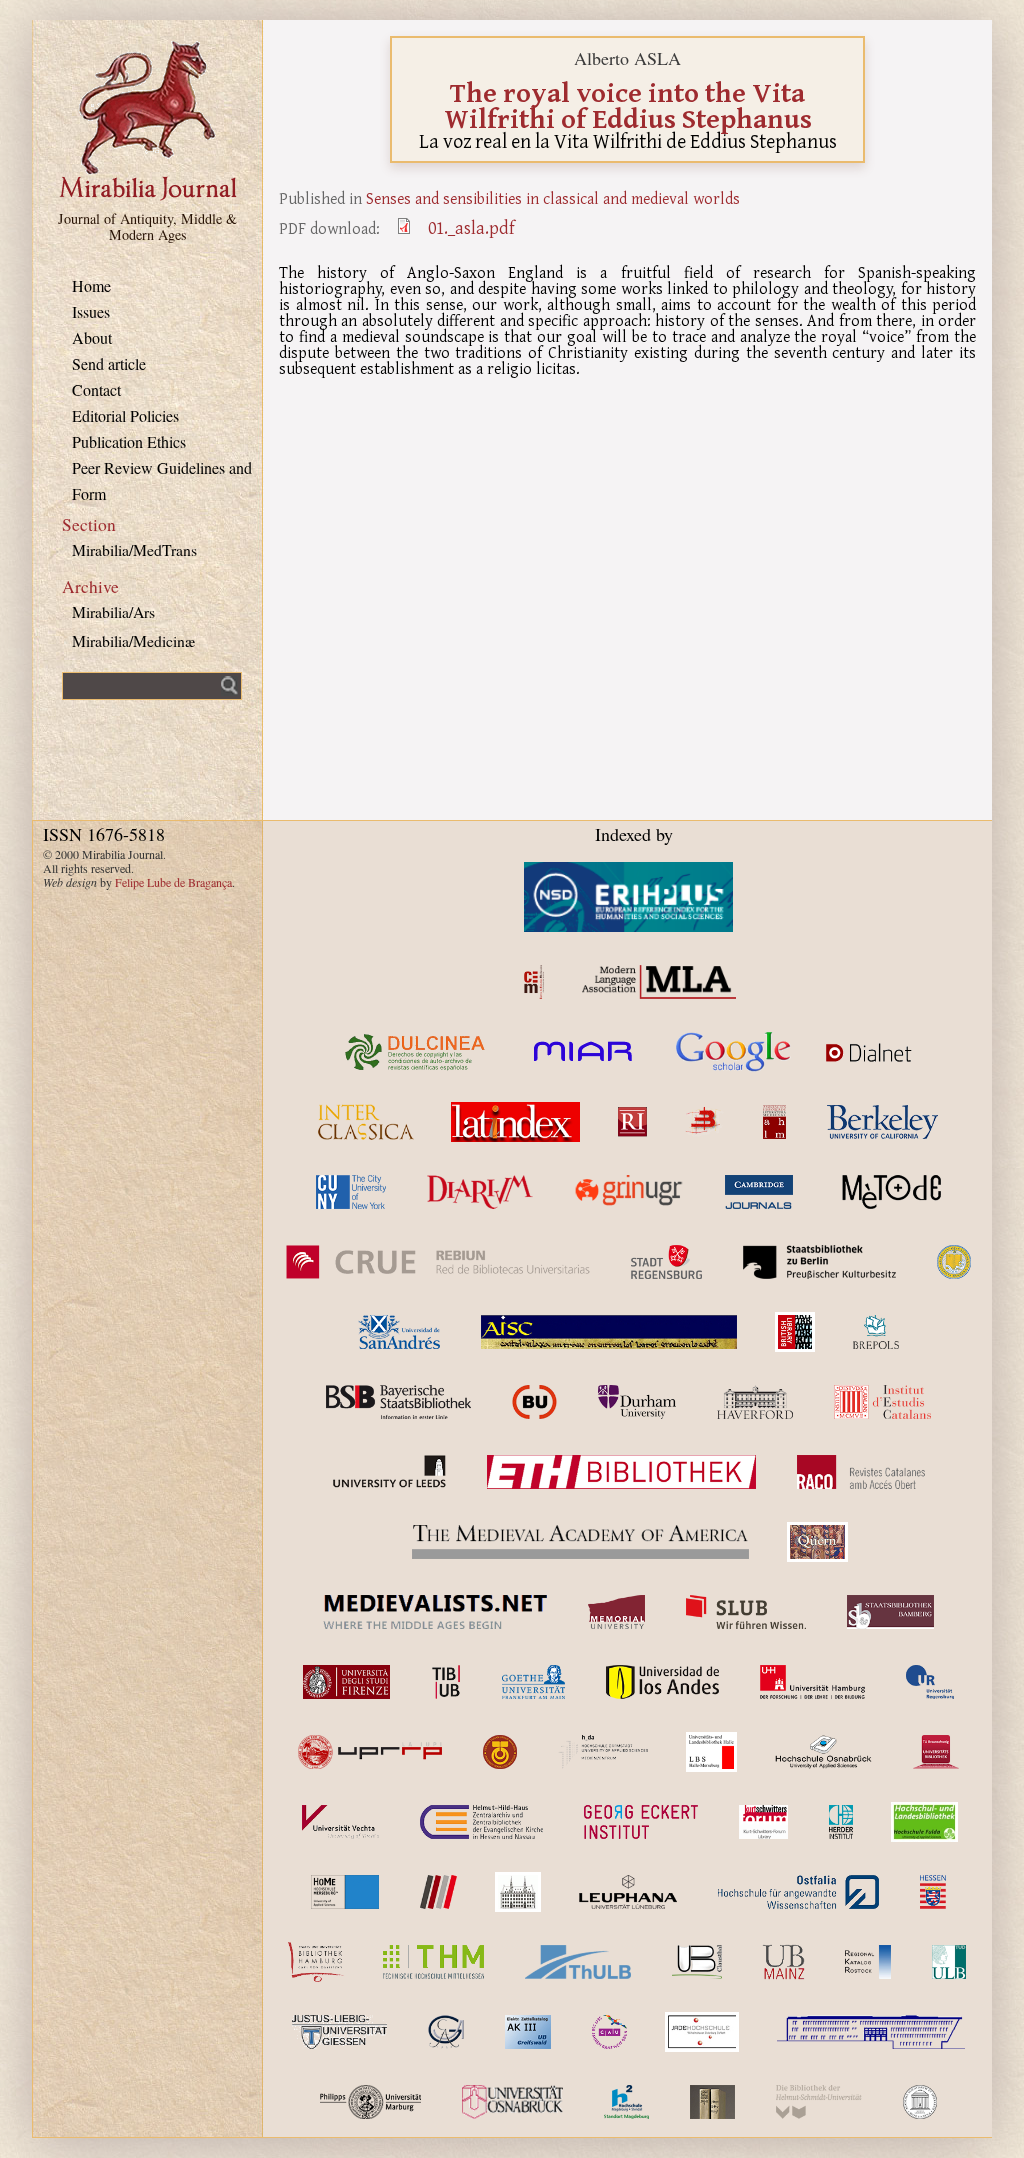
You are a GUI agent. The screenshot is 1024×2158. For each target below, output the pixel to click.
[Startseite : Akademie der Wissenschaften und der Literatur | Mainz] (920, 2102)
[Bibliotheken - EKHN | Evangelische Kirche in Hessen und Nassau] (481, 1822)
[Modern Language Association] (659, 982)
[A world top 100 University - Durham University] (637, 1402)
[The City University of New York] (351, 1192)
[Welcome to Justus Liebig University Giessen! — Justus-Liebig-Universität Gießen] (339, 2032)
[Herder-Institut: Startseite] (841, 1822)
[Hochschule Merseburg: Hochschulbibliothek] (345, 1892)
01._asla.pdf (471, 228)
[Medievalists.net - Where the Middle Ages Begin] (435, 1612)
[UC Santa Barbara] (954, 1262)
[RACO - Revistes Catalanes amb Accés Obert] (861, 1472)
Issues (91, 311)
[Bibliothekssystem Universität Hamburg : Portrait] (316, 1962)
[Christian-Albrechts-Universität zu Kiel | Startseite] (609, 2032)
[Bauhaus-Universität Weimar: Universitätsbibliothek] (712, 2102)
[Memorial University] (616, 1612)
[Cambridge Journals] (758, 1192)
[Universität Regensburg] (930, 1682)
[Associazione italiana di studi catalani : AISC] (609, 1332)
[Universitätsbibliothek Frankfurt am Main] (533, 1682)
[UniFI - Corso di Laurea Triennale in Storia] (347, 1682)
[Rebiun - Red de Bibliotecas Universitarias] (437, 1262)
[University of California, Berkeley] (882, 1122)
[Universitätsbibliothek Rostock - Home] (868, 1962)
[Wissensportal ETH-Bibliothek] (621, 1472)
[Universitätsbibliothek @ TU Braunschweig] (936, 1752)
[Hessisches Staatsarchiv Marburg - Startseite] (933, 1892)
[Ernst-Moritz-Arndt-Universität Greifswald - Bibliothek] (527, 2032)
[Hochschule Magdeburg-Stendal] (626, 2102)
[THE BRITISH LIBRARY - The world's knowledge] (795, 1332)
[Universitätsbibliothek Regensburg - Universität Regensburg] (702, 2032)
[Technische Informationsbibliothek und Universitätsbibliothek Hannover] (446, 1682)
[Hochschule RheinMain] (438, 1892)
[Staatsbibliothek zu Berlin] (819, 1262)
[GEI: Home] (641, 1822)
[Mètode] (888, 1192)
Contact (96, 389)
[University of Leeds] (388, 1472)
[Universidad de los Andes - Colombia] (662, 1682)
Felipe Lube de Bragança (173, 882)
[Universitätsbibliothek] (783, 1962)
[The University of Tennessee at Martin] (500, 1752)
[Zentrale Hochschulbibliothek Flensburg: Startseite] (871, 2032)
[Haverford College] (755, 1402)
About (92, 337)
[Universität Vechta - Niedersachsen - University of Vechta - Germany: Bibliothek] (340, 1822)
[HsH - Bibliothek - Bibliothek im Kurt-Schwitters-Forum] (763, 1822)
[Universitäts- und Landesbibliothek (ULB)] (711, 1752)
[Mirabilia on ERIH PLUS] (628, 897)
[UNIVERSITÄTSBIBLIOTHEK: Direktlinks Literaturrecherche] (697, 1962)
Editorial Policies (125, 415)
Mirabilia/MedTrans (134, 549)
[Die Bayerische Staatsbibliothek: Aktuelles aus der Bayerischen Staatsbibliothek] (398, 1402)
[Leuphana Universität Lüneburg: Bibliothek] (628, 1892)
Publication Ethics (129, 441)
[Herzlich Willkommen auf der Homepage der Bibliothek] (798, 1892)
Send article (109, 363)
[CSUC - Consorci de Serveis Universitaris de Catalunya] (534, 1402)
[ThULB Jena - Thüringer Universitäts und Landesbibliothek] (578, 1962)
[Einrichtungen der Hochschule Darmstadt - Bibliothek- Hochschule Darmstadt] (603, 1752)
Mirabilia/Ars (113, 611)
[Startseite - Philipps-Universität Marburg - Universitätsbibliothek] (370, 2102)
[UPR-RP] (370, 1752)
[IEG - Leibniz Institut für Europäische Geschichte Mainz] (518, 1892)
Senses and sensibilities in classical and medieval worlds (553, 198)
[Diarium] (480, 1192)
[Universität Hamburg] (812, 1682)
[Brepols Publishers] (876, 1332)
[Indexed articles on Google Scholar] (733, 1052)
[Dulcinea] (416, 1052)
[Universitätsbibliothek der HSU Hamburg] (819, 2102)
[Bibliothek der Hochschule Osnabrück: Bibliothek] (823, 1752)
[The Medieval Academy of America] (580, 1542)
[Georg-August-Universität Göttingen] (446, 2032)
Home (91, 285)
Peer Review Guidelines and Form (162, 480)
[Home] (148, 197)
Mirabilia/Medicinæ (134, 640)
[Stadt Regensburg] (666, 1262)
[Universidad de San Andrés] (399, 1332)
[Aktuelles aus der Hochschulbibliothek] (433, 1962)
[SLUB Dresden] (746, 1612)
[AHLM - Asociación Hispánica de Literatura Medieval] (774, 1122)
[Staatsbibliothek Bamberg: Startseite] (890, 1612)
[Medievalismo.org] (534, 982)
